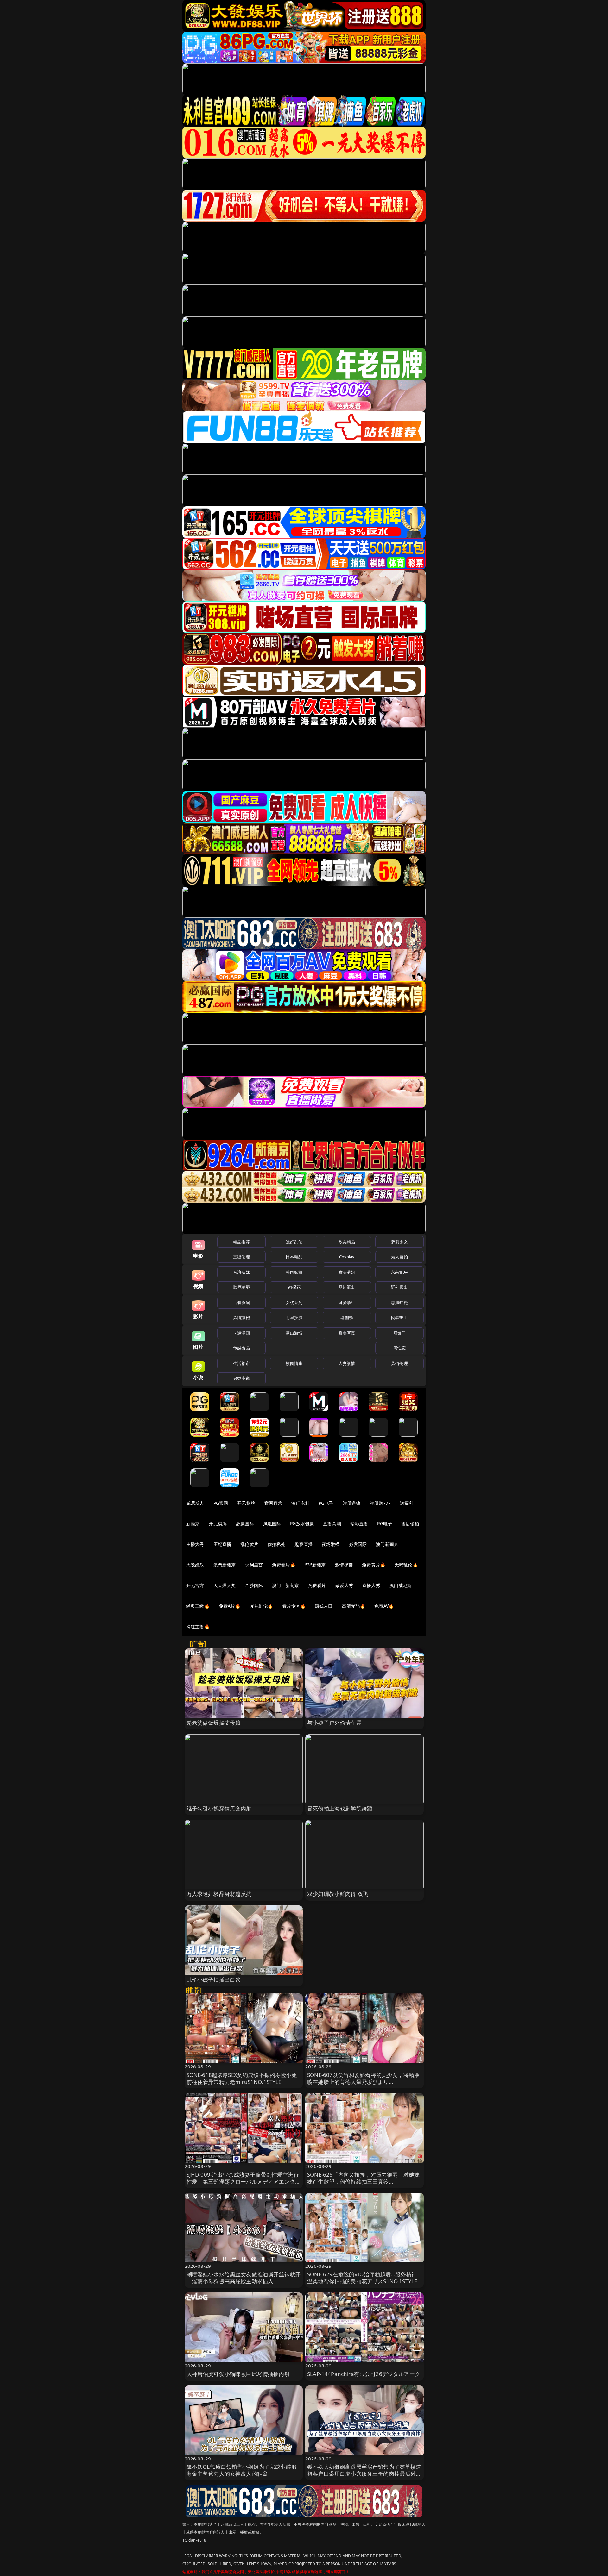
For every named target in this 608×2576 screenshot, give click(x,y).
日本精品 (294, 1257)
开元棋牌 (246, 1503)
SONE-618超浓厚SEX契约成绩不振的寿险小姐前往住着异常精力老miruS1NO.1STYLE (242, 2078)
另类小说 (241, 1378)
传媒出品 (241, 1348)
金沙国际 (254, 1585)
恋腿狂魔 (399, 1303)
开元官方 (195, 1585)
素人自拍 (399, 1257)
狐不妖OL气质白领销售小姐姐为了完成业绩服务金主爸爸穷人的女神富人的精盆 (242, 2470)
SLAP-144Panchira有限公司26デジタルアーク (364, 2374)
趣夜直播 (304, 1544)
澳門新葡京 (225, 1565)
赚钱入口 (324, 1606)
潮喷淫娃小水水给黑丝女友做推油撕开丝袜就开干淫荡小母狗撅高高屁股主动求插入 (244, 2278)
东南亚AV (399, 1272)
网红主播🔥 (198, 1626)
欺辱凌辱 (241, 1287)
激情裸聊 (344, 1565)
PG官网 (221, 1503)
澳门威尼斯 (401, 1585)
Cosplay (347, 1257)
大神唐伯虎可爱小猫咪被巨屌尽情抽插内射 (238, 2374)
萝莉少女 (399, 1242)
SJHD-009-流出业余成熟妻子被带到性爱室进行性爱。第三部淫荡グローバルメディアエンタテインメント (244, 2182)
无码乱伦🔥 (406, 1565)
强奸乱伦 (294, 1242)
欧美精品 (347, 1242)
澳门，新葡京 (285, 1585)
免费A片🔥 (230, 1606)
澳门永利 (300, 1503)
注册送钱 (352, 1503)
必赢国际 (245, 1524)
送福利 (407, 1503)
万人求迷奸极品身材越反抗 (219, 1894)
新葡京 (193, 1524)
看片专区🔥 (294, 1606)
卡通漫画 (241, 1333)
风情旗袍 (241, 1317)
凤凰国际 (272, 1524)
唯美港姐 (347, 1272)
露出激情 (294, 1333)
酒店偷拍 (410, 1524)
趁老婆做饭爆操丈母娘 (214, 1723)
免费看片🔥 (284, 1565)
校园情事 (294, 1363)
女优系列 (294, 1303)
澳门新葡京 (387, 1544)
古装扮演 (241, 1303)
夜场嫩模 (331, 1544)
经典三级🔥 (198, 1606)
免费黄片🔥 (374, 1565)
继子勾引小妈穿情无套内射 (219, 1808)
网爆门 (399, 1333)
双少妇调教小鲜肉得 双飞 (338, 1894)
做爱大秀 (344, 1585)
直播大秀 (371, 1585)
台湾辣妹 (241, 1272)
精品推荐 (241, 1242)
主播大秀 (195, 1544)
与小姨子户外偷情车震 (334, 1723)
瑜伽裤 (347, 1317)
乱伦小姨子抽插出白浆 (214, 1980)
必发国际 (358, 1544)
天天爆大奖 (225, 1585)
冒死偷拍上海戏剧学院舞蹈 (340, 1808)
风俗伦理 (399, 1363)
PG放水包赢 (302, 1524)
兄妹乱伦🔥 (262, 1606)
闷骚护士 (399, 1317)
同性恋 (399, 1348)
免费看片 (317, 1585)
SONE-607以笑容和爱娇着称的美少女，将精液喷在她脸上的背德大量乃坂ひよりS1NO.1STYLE (363, 2082)
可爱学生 (347, 1303)
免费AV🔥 (384, 1606)
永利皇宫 (254, 1565)
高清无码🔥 (354, 1606)
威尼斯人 (195, 1503)
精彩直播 (359, 1524)
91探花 (294, 1287)
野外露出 (399, 1287)
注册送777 (380, 1503)
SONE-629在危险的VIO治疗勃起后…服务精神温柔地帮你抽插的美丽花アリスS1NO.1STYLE (362, 2278)
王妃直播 (222, 1544)
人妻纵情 (347, 1363)
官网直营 (273, 1503)
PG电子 (326, 1503)
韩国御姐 (294, 1272)
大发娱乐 (195, 1565)
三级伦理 (241, 1257)
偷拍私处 (277, 1544)
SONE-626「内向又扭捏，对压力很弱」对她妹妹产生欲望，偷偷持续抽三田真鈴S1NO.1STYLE (363, 2182)
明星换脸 (294, 1317)
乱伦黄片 (249, 1544)
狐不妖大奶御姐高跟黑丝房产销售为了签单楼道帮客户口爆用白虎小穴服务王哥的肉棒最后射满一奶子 (364, 2474)
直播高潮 (332, 1524)
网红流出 (347, 1287)
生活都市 (241, 1363)
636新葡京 (315, 1565)
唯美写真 (347, 1333)
